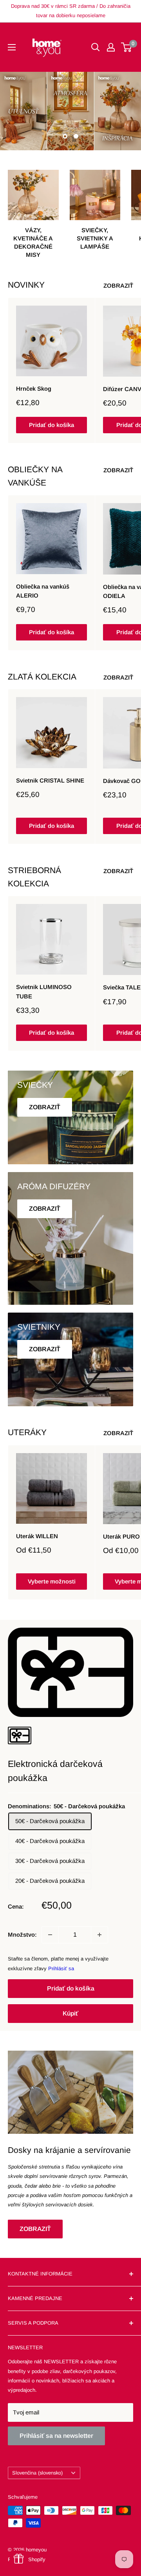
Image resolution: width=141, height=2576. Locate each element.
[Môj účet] (111, 47)
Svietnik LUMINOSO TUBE (44, 991)
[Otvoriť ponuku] (12, 47)
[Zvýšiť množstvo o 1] (99, 1935)
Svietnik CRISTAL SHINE (50, 780)
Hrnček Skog (34, 389)
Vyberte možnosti (52, 1581)
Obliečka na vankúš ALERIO (43, 591)
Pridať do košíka (52, 425)
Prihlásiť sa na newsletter (56, 2436)
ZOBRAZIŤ (118, 286)
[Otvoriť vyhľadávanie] (96, 47)
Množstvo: (22, 1935)
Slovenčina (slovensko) (37, 2473)
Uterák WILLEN (37, 1536)
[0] (127, 47)
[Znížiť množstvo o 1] (50, 1935)
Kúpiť (70, 2013)
